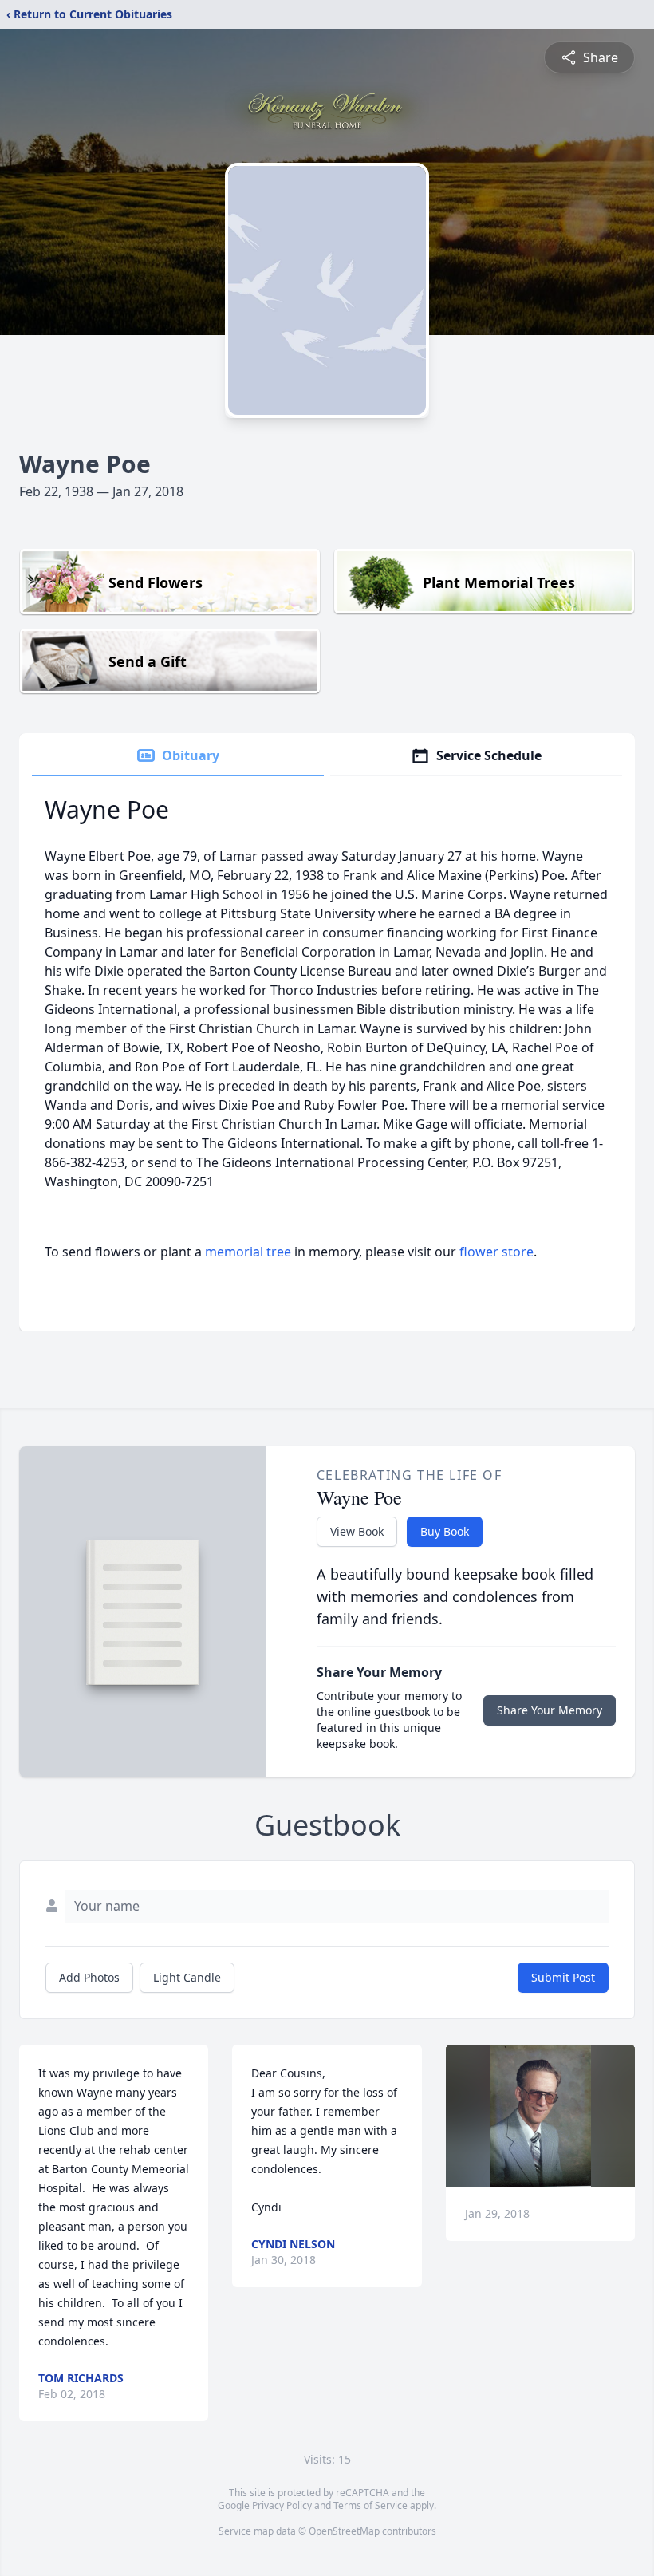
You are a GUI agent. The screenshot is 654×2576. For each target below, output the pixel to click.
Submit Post (563, 1977)
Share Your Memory (550, 1710)
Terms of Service (370, 2505)
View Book (357, 1531)
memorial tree (248, 1252)
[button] (540, 2116)
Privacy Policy (282, 2505)
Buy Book (445, 1531)
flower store (496, 1252)
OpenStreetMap (344, 2531)
